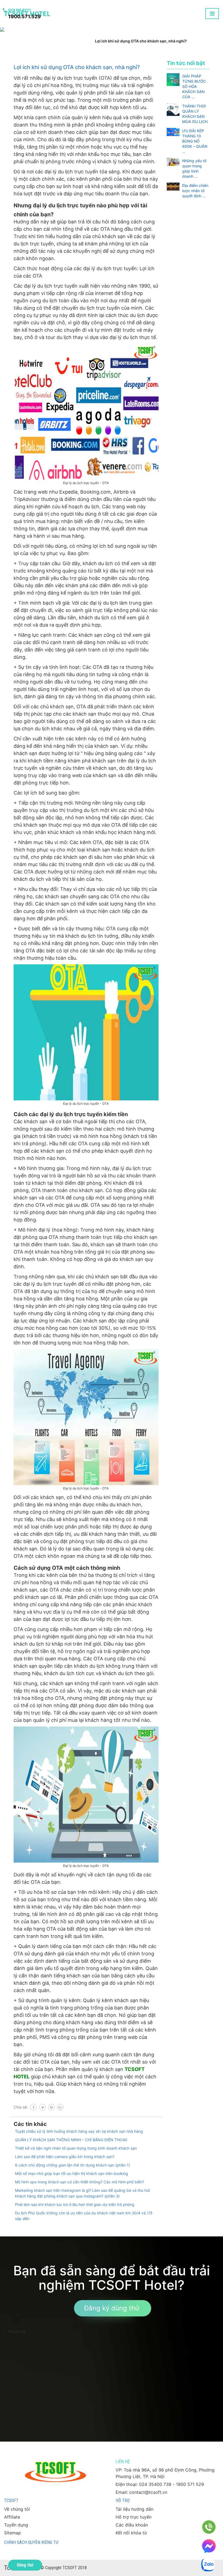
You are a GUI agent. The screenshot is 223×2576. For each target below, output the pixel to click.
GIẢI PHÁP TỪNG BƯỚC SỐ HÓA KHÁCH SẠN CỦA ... (194, 86)
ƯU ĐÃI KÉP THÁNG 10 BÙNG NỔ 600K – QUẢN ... (195, 141)
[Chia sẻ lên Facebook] (33, 2107)
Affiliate (12, 2517)
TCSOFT (11, 2500)
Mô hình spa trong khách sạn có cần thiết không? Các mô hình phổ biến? (80, 2182)
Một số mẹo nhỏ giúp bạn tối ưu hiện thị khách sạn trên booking (72, 2173)
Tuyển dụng (16, 2525)
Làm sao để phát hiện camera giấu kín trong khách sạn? (65, 2157)
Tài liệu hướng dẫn (134, 2509)
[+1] (60, 2107)
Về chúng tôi (17, 2509)
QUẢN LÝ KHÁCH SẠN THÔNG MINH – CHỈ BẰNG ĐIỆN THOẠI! (71, 2140)
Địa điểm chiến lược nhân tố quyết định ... (195, 191)
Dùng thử (25, 2565)
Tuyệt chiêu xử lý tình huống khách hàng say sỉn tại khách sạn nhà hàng (79, 2131)
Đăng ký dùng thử (112, 2308)
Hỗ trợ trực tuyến (134, 2517)
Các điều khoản (132, 2525)
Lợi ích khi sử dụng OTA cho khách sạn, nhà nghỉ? (77, 67)
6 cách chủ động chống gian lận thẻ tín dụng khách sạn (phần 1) (72, 2165)
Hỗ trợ (123, 2500)
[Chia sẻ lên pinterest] (51, 2107)
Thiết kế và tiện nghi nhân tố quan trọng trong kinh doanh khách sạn (76, 2148)
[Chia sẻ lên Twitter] (42, 2107)
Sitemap (13, 2533)
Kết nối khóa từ (131, 2533)
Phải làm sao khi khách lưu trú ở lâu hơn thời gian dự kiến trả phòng (75, 2204)
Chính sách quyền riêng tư (31, 2542)
